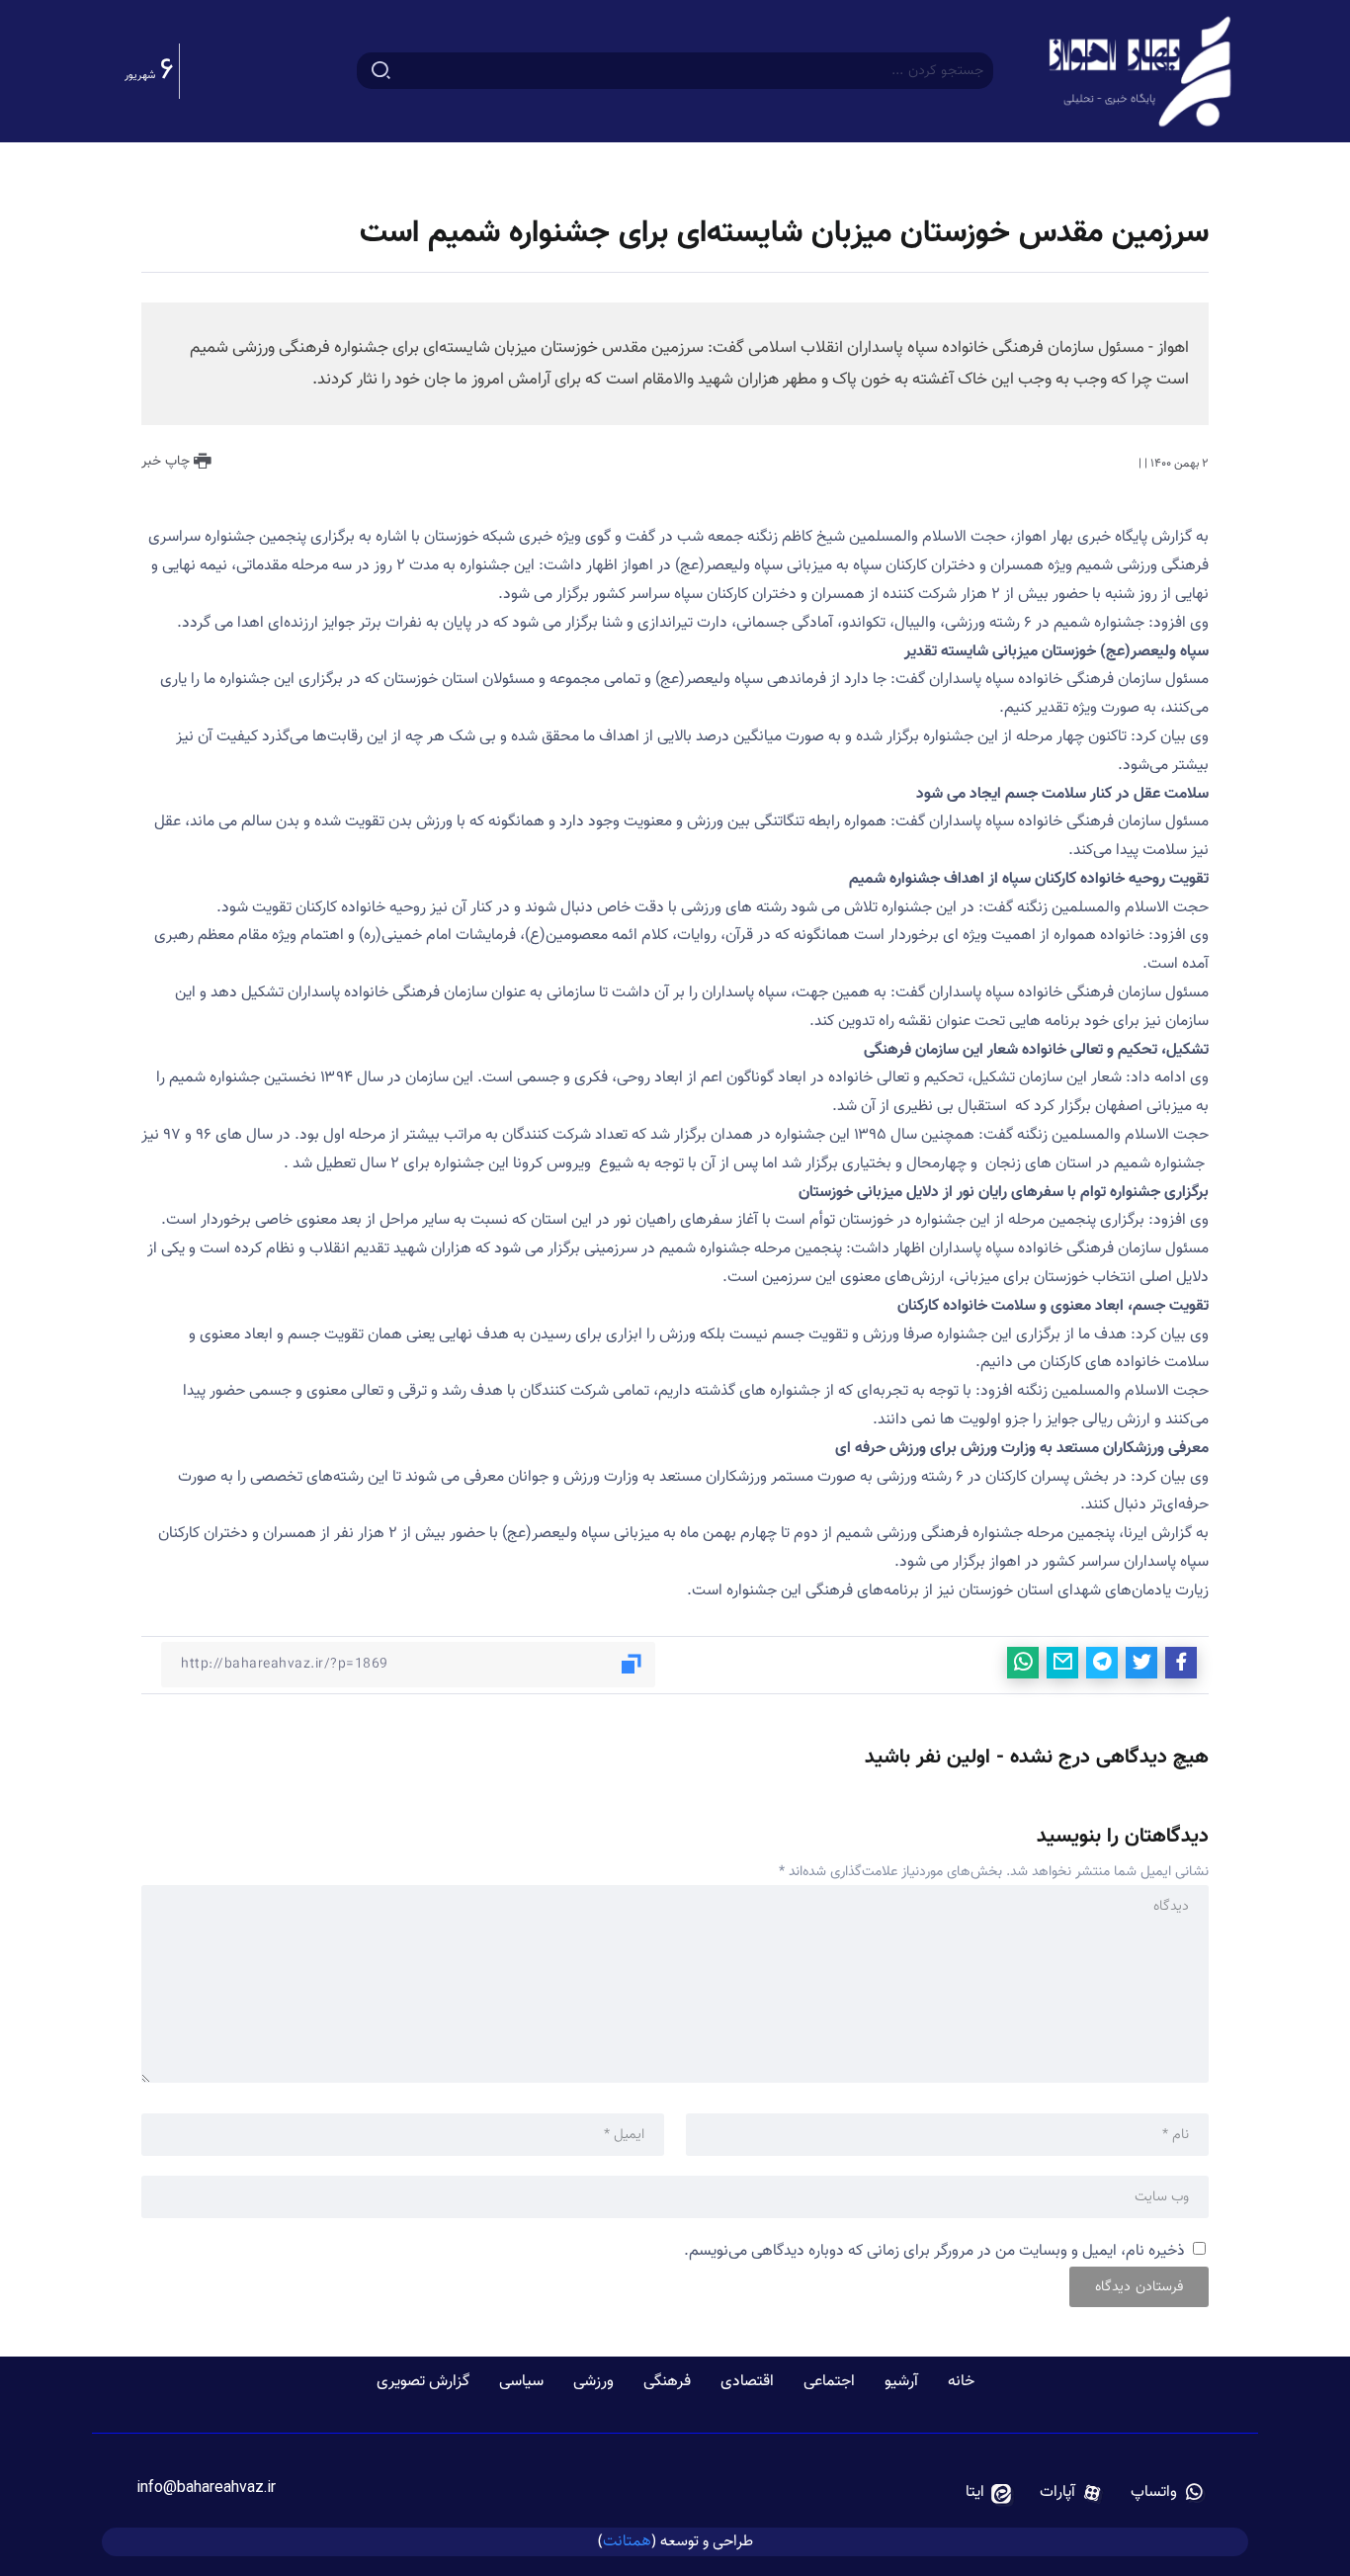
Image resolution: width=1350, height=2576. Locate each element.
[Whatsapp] (1168, 2493)
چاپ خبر (168, 462)
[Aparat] (1071, 2493)
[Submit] (381, 71)
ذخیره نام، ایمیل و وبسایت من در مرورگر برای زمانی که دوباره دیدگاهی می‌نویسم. (934, 2251)
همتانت (627, 2541)
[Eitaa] (989, 2493)
